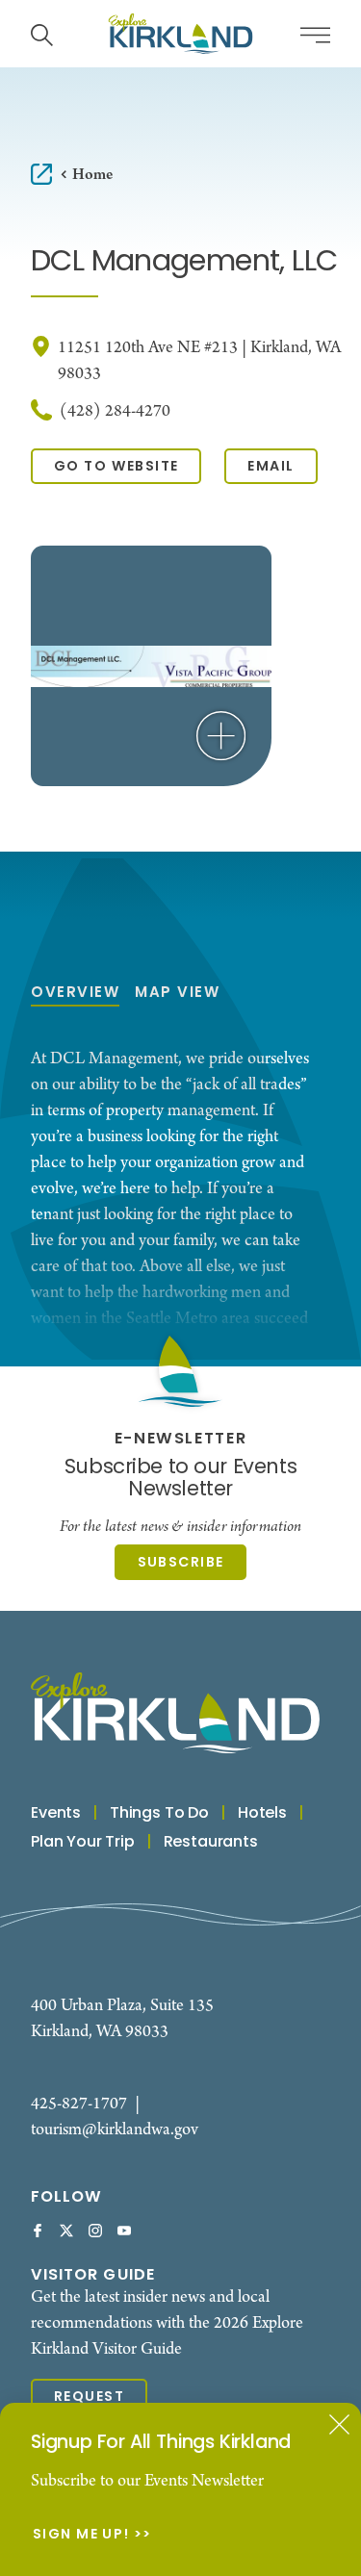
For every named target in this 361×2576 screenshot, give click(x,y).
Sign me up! (81, 2536)
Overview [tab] (75, 994)
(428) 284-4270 (115, 411)
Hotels (262, 1814)
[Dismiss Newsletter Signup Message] (339, 2424)
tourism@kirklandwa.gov (115, 2130)
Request (89, 2397)
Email (271, 467)
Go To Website (116, 467)
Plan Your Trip (83, 1843)
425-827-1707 (79, 2104)
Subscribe (181, 1563)
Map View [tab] (177, 994)
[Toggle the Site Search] (42, 33)
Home (92, 175)
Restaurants (211, 1843)
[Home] (181, 34)
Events (56, 1814)
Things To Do (159, 1814)
